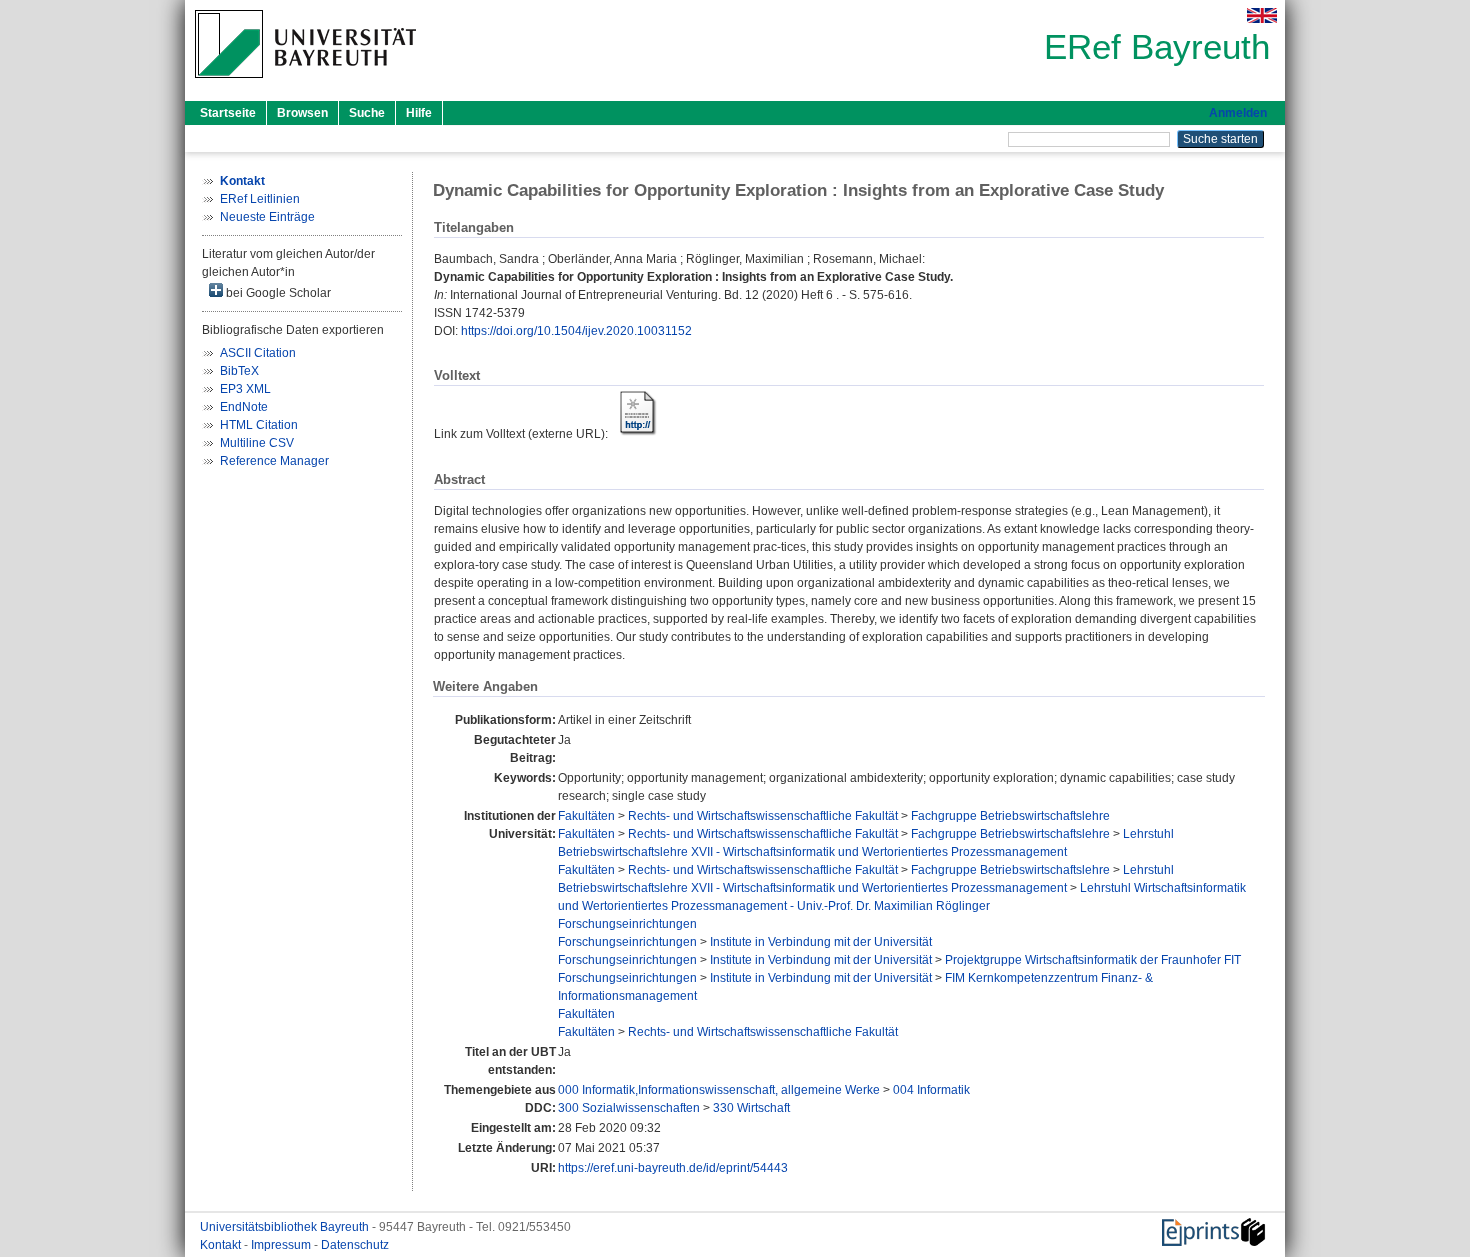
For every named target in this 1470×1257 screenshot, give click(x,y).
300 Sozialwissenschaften (629, 1108)
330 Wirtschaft (751, 1108)
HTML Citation (259, 425)
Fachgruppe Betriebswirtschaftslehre (1010, 816)
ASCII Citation (258, 353)
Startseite (228, 113)
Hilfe (419, 113)
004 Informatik (931, 1090)
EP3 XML (245, 389)
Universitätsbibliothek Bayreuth (286, 1227)
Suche (367, 113)
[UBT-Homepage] (305, 84)
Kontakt (222, 1245)
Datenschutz (355, 1245)
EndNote (244, 407)
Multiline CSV (257, 443)
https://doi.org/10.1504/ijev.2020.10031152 (576, 331)
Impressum (282, 1245)
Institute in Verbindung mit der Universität (821, 942)
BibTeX (239, 371)
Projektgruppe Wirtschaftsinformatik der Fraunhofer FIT (1093, 960)
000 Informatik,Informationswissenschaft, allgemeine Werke (719, 1090)
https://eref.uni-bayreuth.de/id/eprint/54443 (673, 1168)
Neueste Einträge (267, 217)
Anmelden (1238, 113)
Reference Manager (274, 461)
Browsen (302, 113)
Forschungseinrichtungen (627, 924)
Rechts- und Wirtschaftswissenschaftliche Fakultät (763, 816)
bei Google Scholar (277, 293)
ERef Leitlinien (260, 199)
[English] (1262, 15)
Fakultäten (586, 816)
